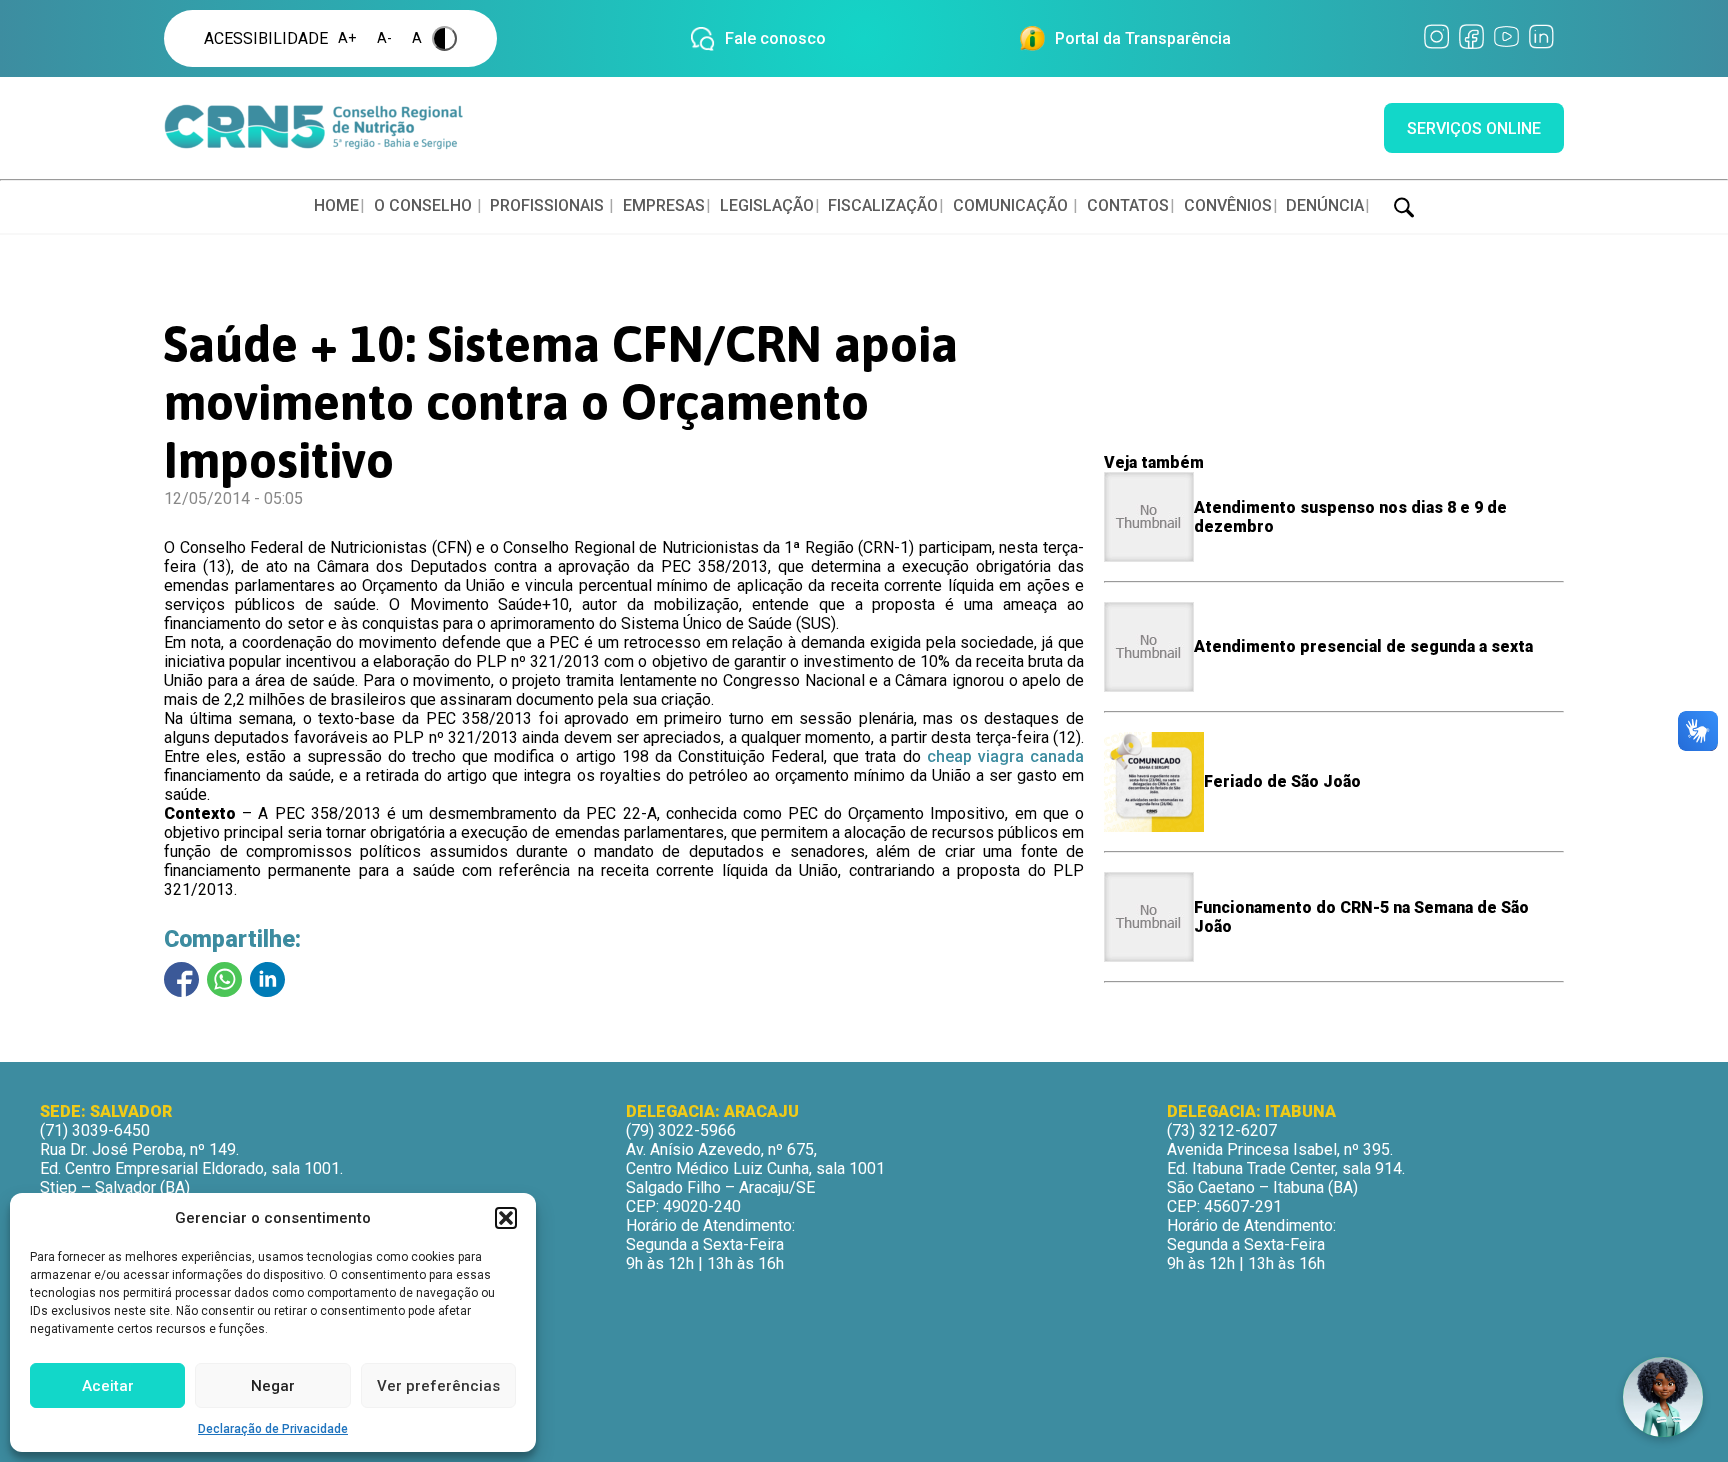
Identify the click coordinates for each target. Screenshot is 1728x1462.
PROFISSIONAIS (547, 205)
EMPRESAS (664, 205)
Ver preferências (438, 1386)
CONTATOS (1128, 205)
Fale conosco (775, 38)
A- (384, 38)
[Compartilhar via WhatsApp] (224, 979)
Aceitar (108, 1386)
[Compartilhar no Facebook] (181, 979)
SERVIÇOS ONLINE (1474, 128)
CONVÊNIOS (1228, 205)
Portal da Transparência (1143, 38)
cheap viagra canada (1005, 756)
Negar (273, 1386)
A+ (347, 38)
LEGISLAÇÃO (767, 205)
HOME (336, 205)
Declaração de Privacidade (273, 1429)
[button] (506, 1218)
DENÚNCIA (1325, 205)
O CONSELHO (423, 205)
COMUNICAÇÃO (1010, 205)
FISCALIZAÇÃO (883, 205)
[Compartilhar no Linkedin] (267, 979)
